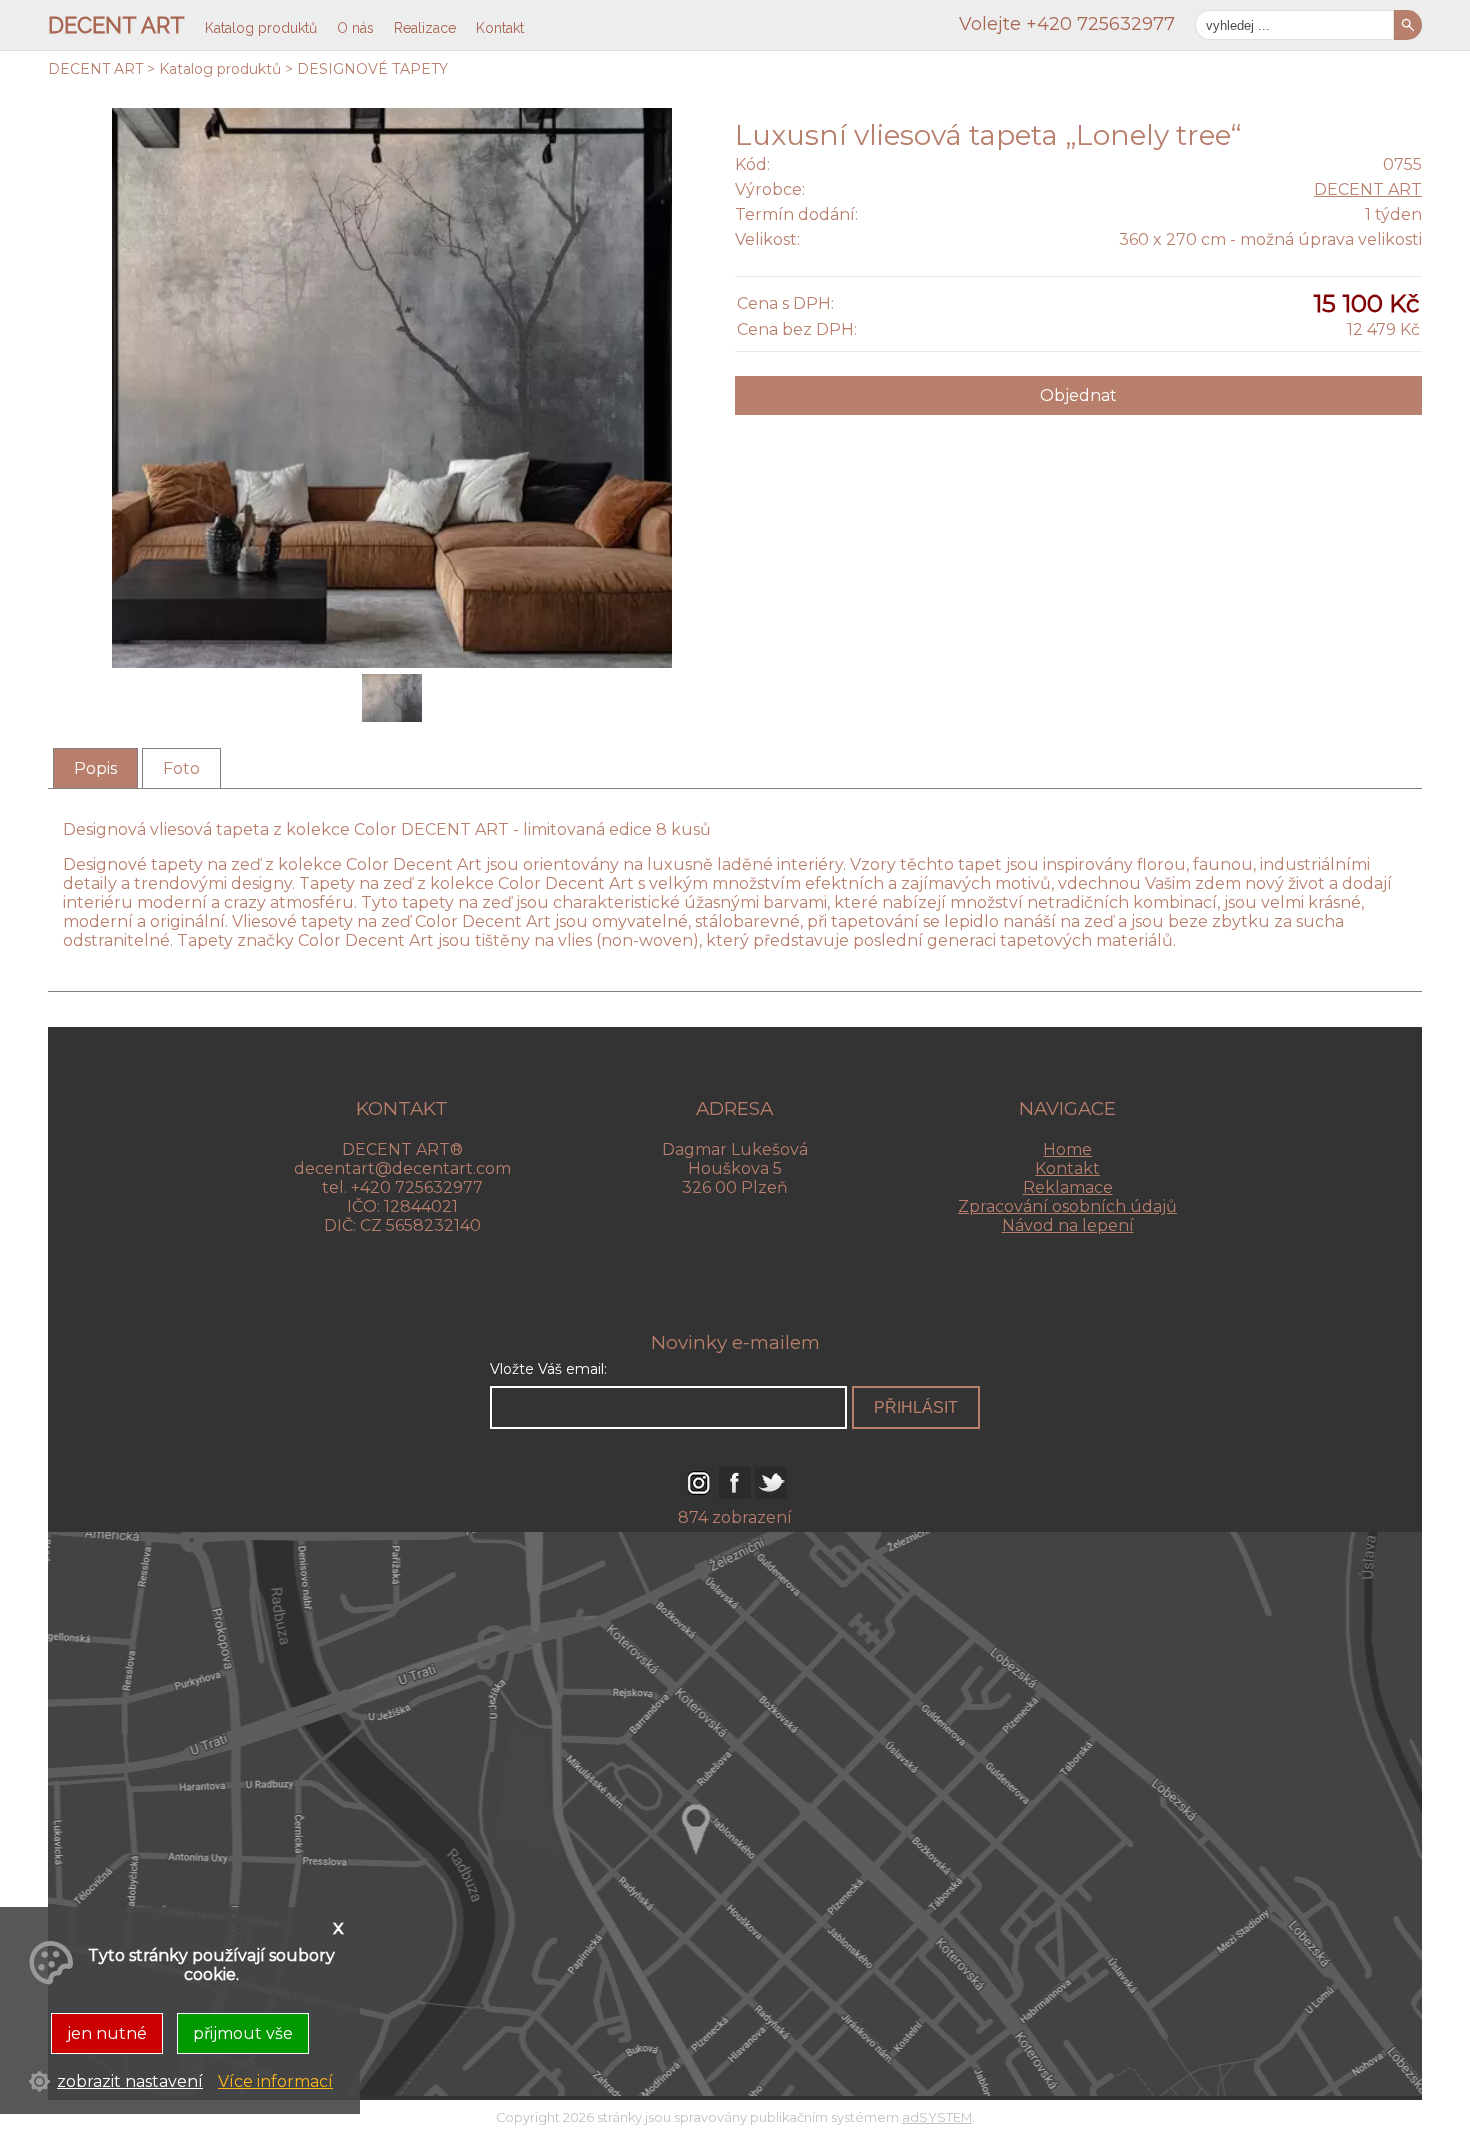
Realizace (425, 28)
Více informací (275, 2081)
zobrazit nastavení (130, 2081)
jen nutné (107, 2033)
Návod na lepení (1068, 1225)
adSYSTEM (937, 2117)
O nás (355, 28)
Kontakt (1067, 1168)
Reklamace (1068, 1187)
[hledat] (1408, 25)
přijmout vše (243, 2033)
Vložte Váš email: (548, 1369)
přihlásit (916, 1407)
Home (1067, 1149)
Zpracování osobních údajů (1067, 1206)
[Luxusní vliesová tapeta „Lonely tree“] (392, 700)
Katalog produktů (220, 69)
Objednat (1078, 395)
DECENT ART (95, 69)
